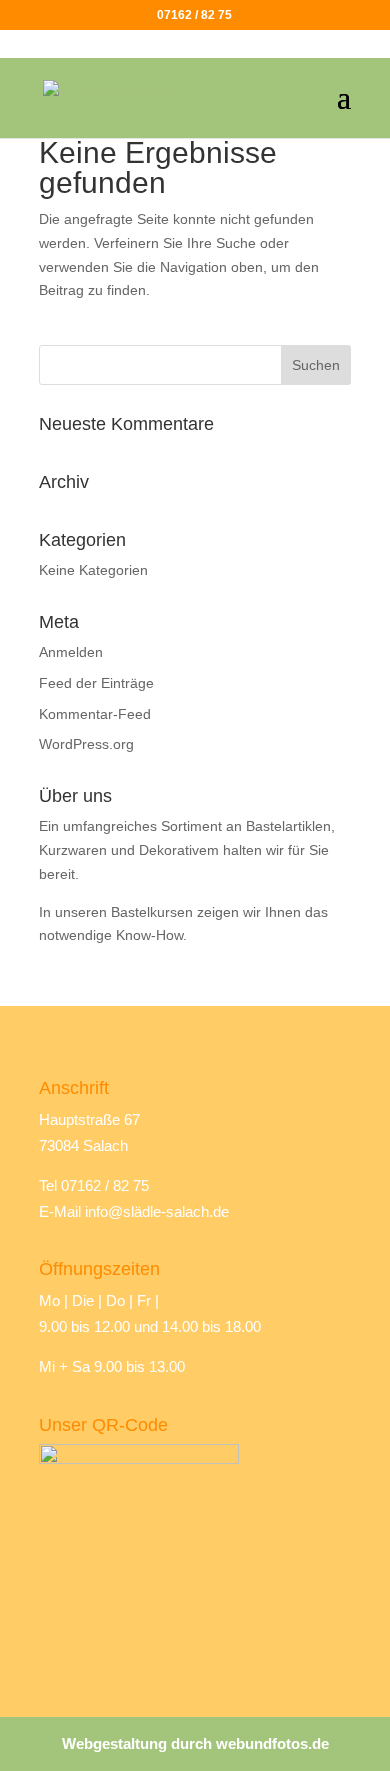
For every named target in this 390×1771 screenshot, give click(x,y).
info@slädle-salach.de (157, 1211)
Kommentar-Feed (95, 714)
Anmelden (71, 652)
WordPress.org (86, 744)
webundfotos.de (272, 1743)
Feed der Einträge (96, 683)
